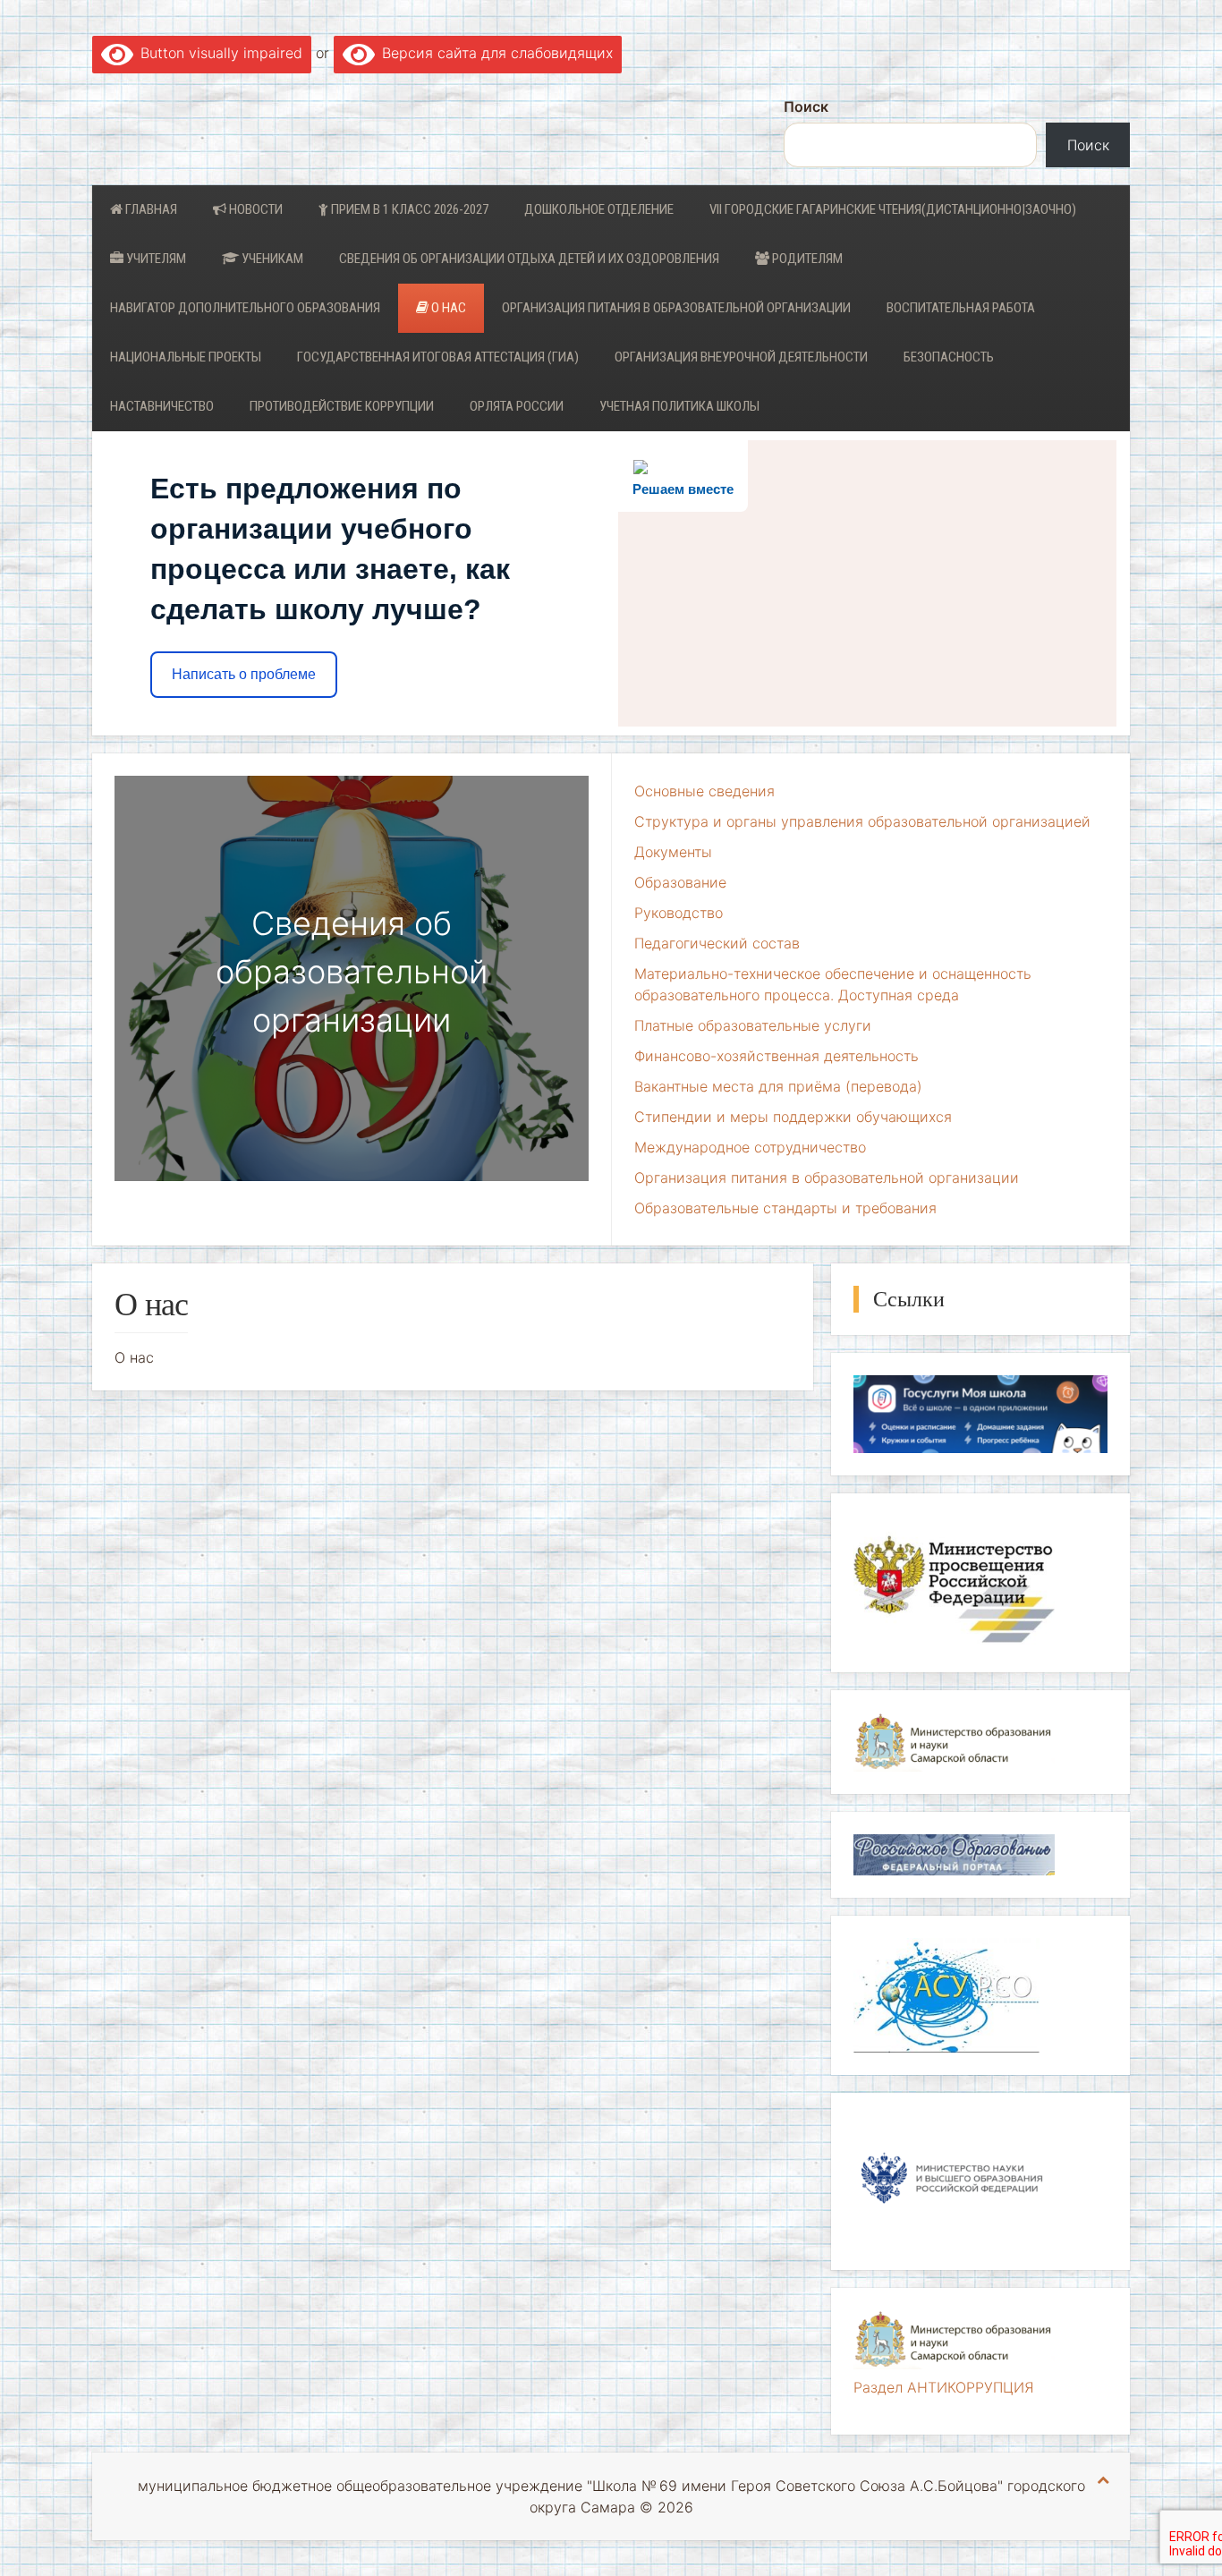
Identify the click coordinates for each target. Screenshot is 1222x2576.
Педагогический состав (717, 943)
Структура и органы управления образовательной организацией (862, 821)
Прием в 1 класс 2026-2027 (408, 209)
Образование (680, 882)
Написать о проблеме (244, 674)
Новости (255, 209)
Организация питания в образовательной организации (676, 308)
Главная (150, 209)
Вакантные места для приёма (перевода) (778, 1086)
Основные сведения (704, 791)
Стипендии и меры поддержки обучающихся (793, 1117)
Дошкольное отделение (599, 209)
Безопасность (949, 357)
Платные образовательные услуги (753, 1025)
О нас (447, 308)
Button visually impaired (218, 53)
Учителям (155, 259)
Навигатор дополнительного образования (245, 308)
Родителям (806, 259)
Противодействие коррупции (342, 406)
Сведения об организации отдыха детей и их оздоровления (529, 259)
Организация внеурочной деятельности (741, 357)
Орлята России (517, 406)
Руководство (679, 913)
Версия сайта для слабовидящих (494, 53)
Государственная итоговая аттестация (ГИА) (438, 357)
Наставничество (162, 406)
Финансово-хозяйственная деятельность (776, 1056)
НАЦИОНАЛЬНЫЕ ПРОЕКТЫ (186, 357)
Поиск (806, 106)
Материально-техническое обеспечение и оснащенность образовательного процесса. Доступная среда (833, 984)
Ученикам (271, 259)
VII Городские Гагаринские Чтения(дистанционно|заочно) (893, 209)
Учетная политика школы (679, 406)
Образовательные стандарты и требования (785, 1208)
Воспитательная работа (961, 308)
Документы (673, 852)
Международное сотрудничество (750, 1147)
